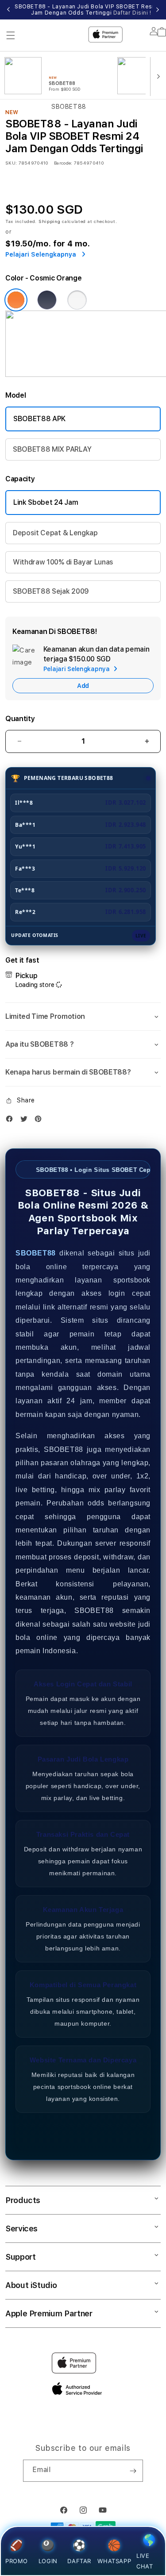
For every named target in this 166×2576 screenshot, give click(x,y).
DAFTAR (79, 2561)
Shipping (50, 221)
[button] (83, 1017)
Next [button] (158, 10)
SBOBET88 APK (39, 419)
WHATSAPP (114, 2561)
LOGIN (48, 2561)
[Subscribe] (133, 2471)
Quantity (20, 719)
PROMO (17, 2561)
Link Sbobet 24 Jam (46, 502)
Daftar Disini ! (132, 13)
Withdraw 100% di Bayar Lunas (63, 562)
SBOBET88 (36, 1253)
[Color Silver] (77, 300)
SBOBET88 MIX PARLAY (52, 449)
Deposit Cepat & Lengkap (55, 533)
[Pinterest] (40, 1121)
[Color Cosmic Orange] (16, 300)
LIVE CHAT (145, 2561)
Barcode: (63, 163)
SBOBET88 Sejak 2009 (51, 591)
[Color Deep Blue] (47, 300)
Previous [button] (8, 10)
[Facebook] (12, 1121)
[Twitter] (26, 1121)
